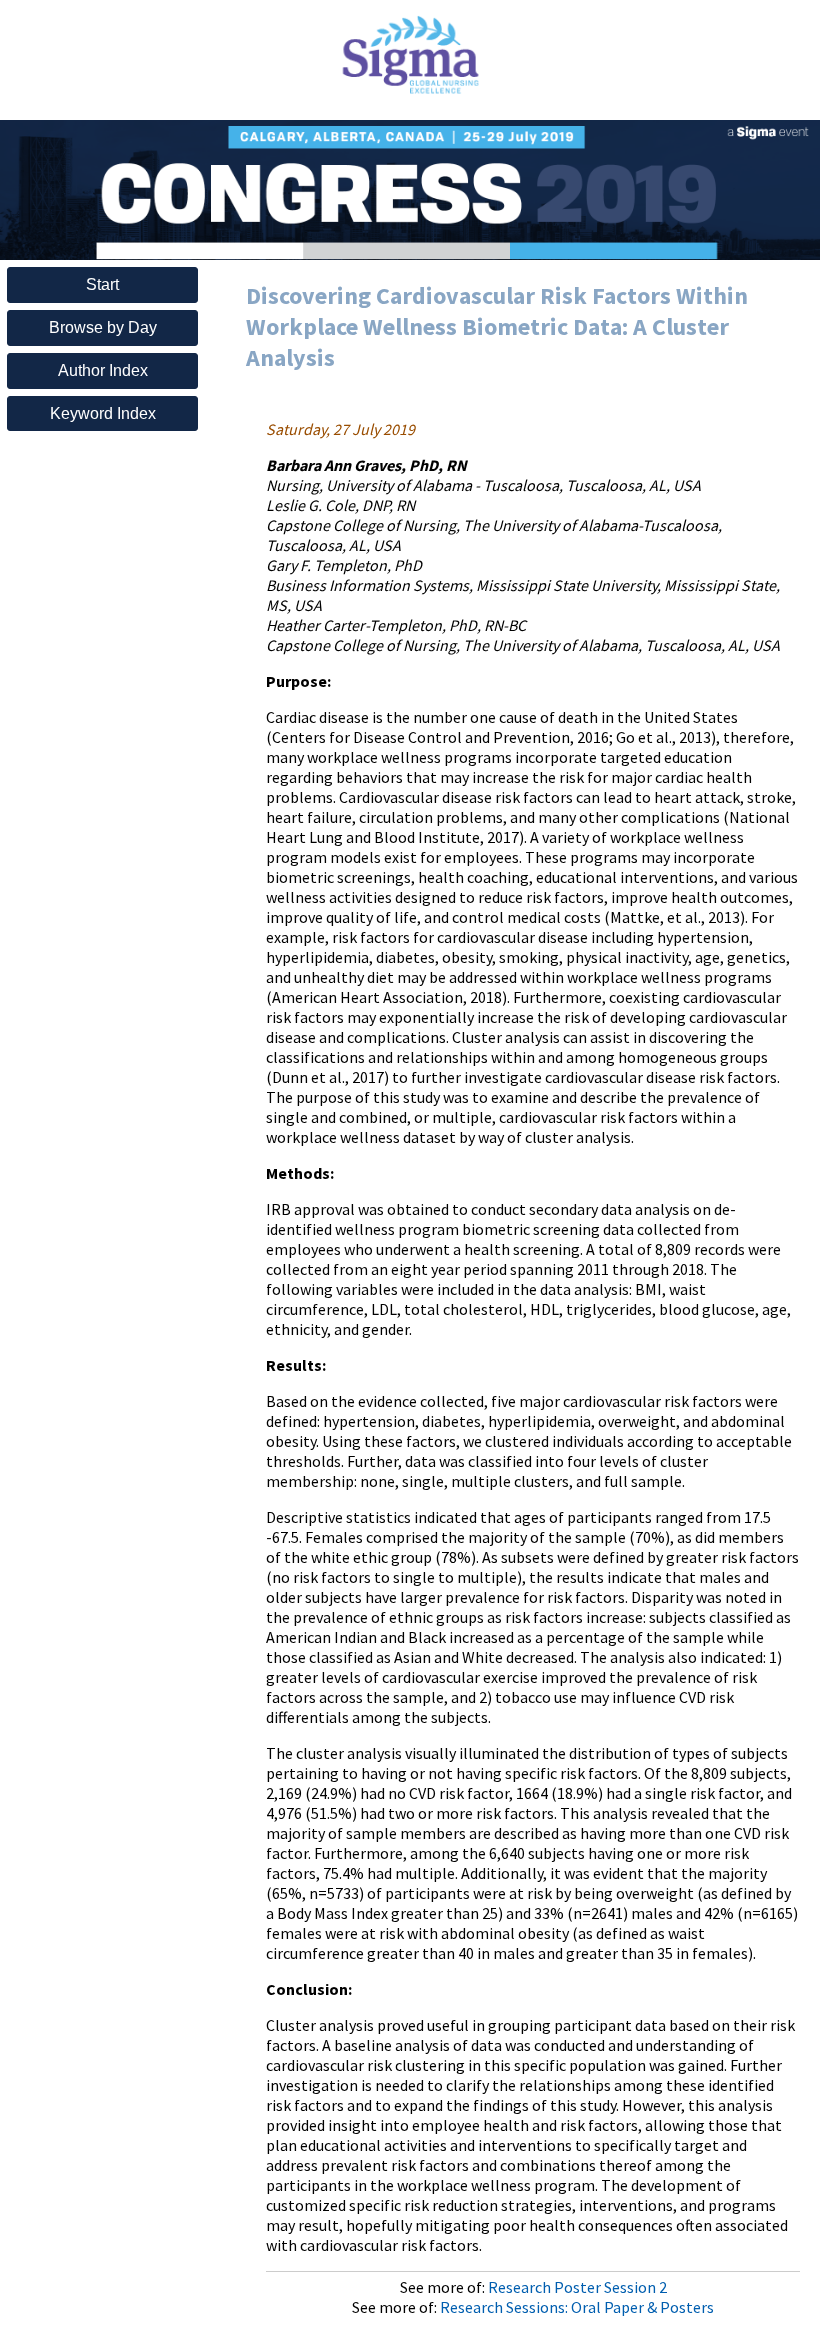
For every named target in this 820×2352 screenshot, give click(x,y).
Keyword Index (103, 413)
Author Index (103, 370)
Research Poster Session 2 (577, 2287)
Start (102, 284)
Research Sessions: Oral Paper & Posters (577, 2307)
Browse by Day (103, 327)
